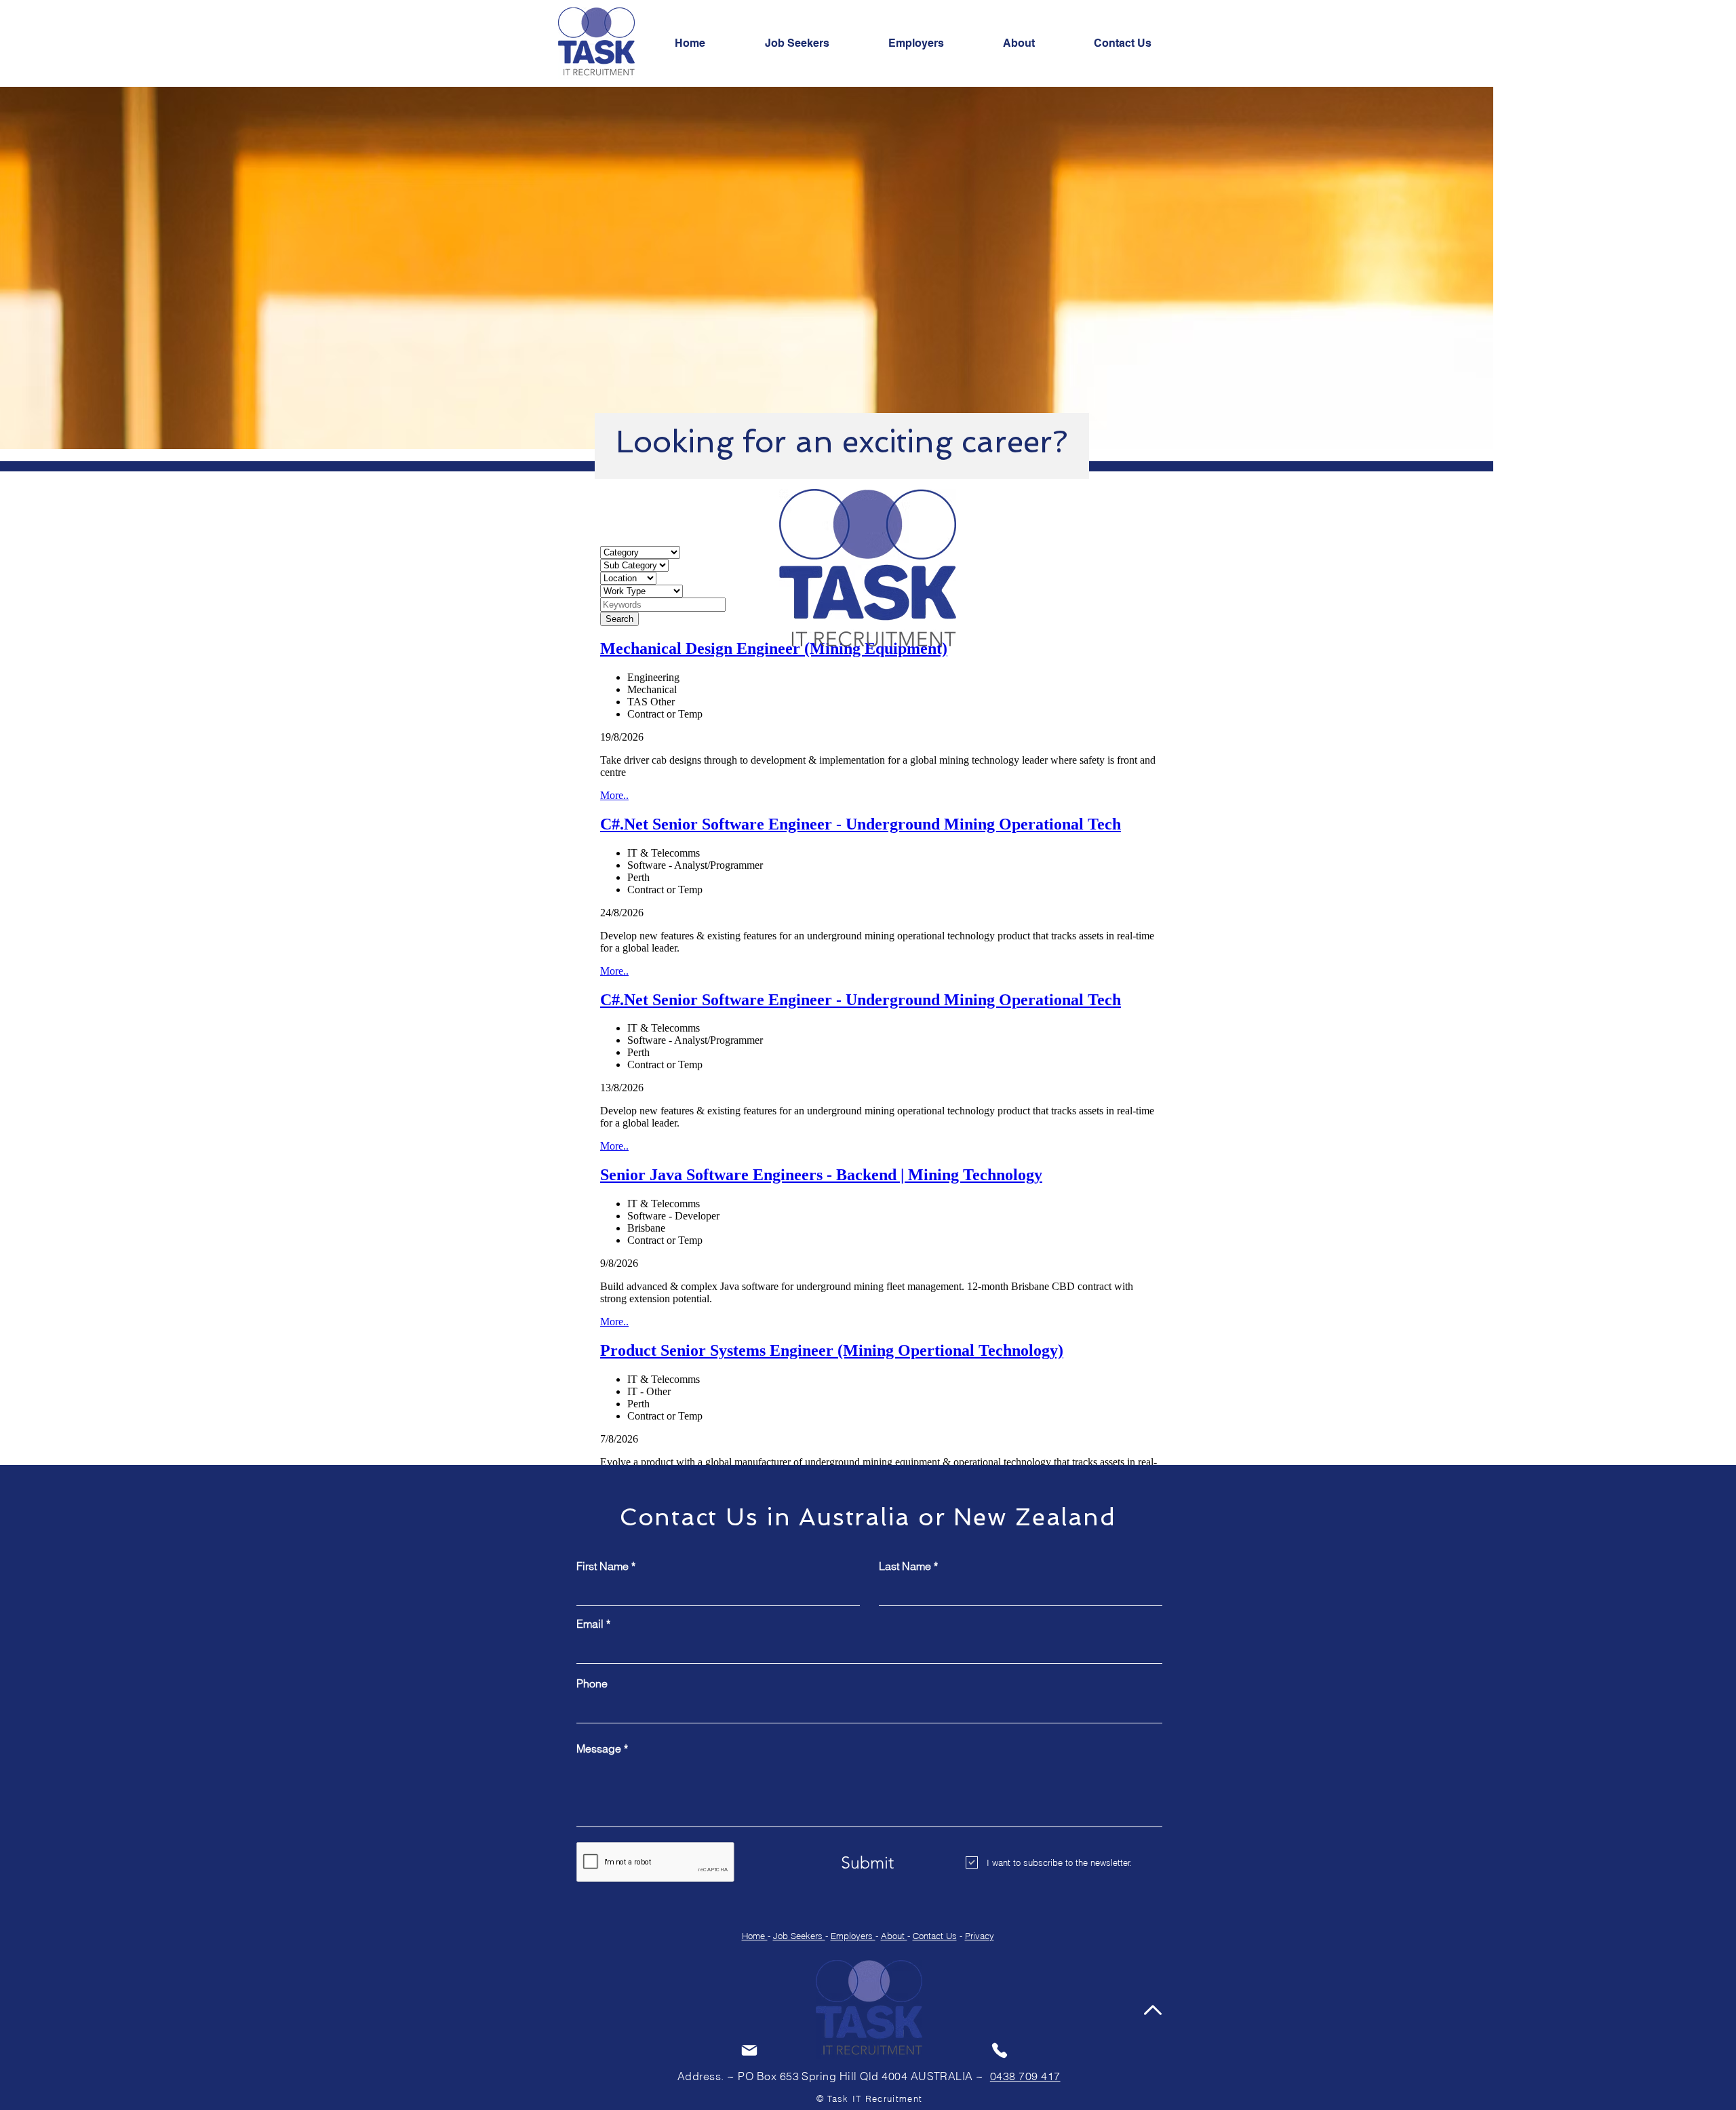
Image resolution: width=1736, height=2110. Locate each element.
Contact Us (935, 1936)
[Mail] (749, 2050)
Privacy (980, 1936)
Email (590, 1624)
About (894, 1936)
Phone (592, 1683)
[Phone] (1000, 2050)
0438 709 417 (1025, 2076)
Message (599, 1748)
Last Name (905, 1566)
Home (755, 1936)
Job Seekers (799, 1936)
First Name (603, 1566)
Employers (853, 1936)
